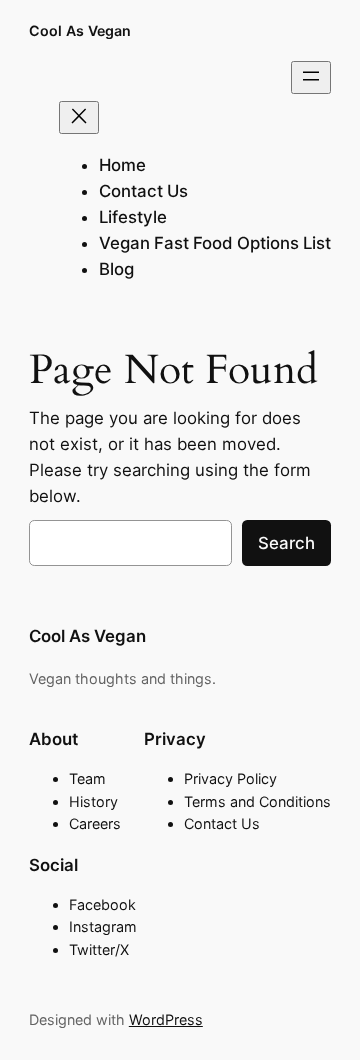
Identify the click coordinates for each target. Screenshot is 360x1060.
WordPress (166, 1019)
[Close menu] (79, 117)
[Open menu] (311, 77)
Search (286, 543)
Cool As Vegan (80, 30)
